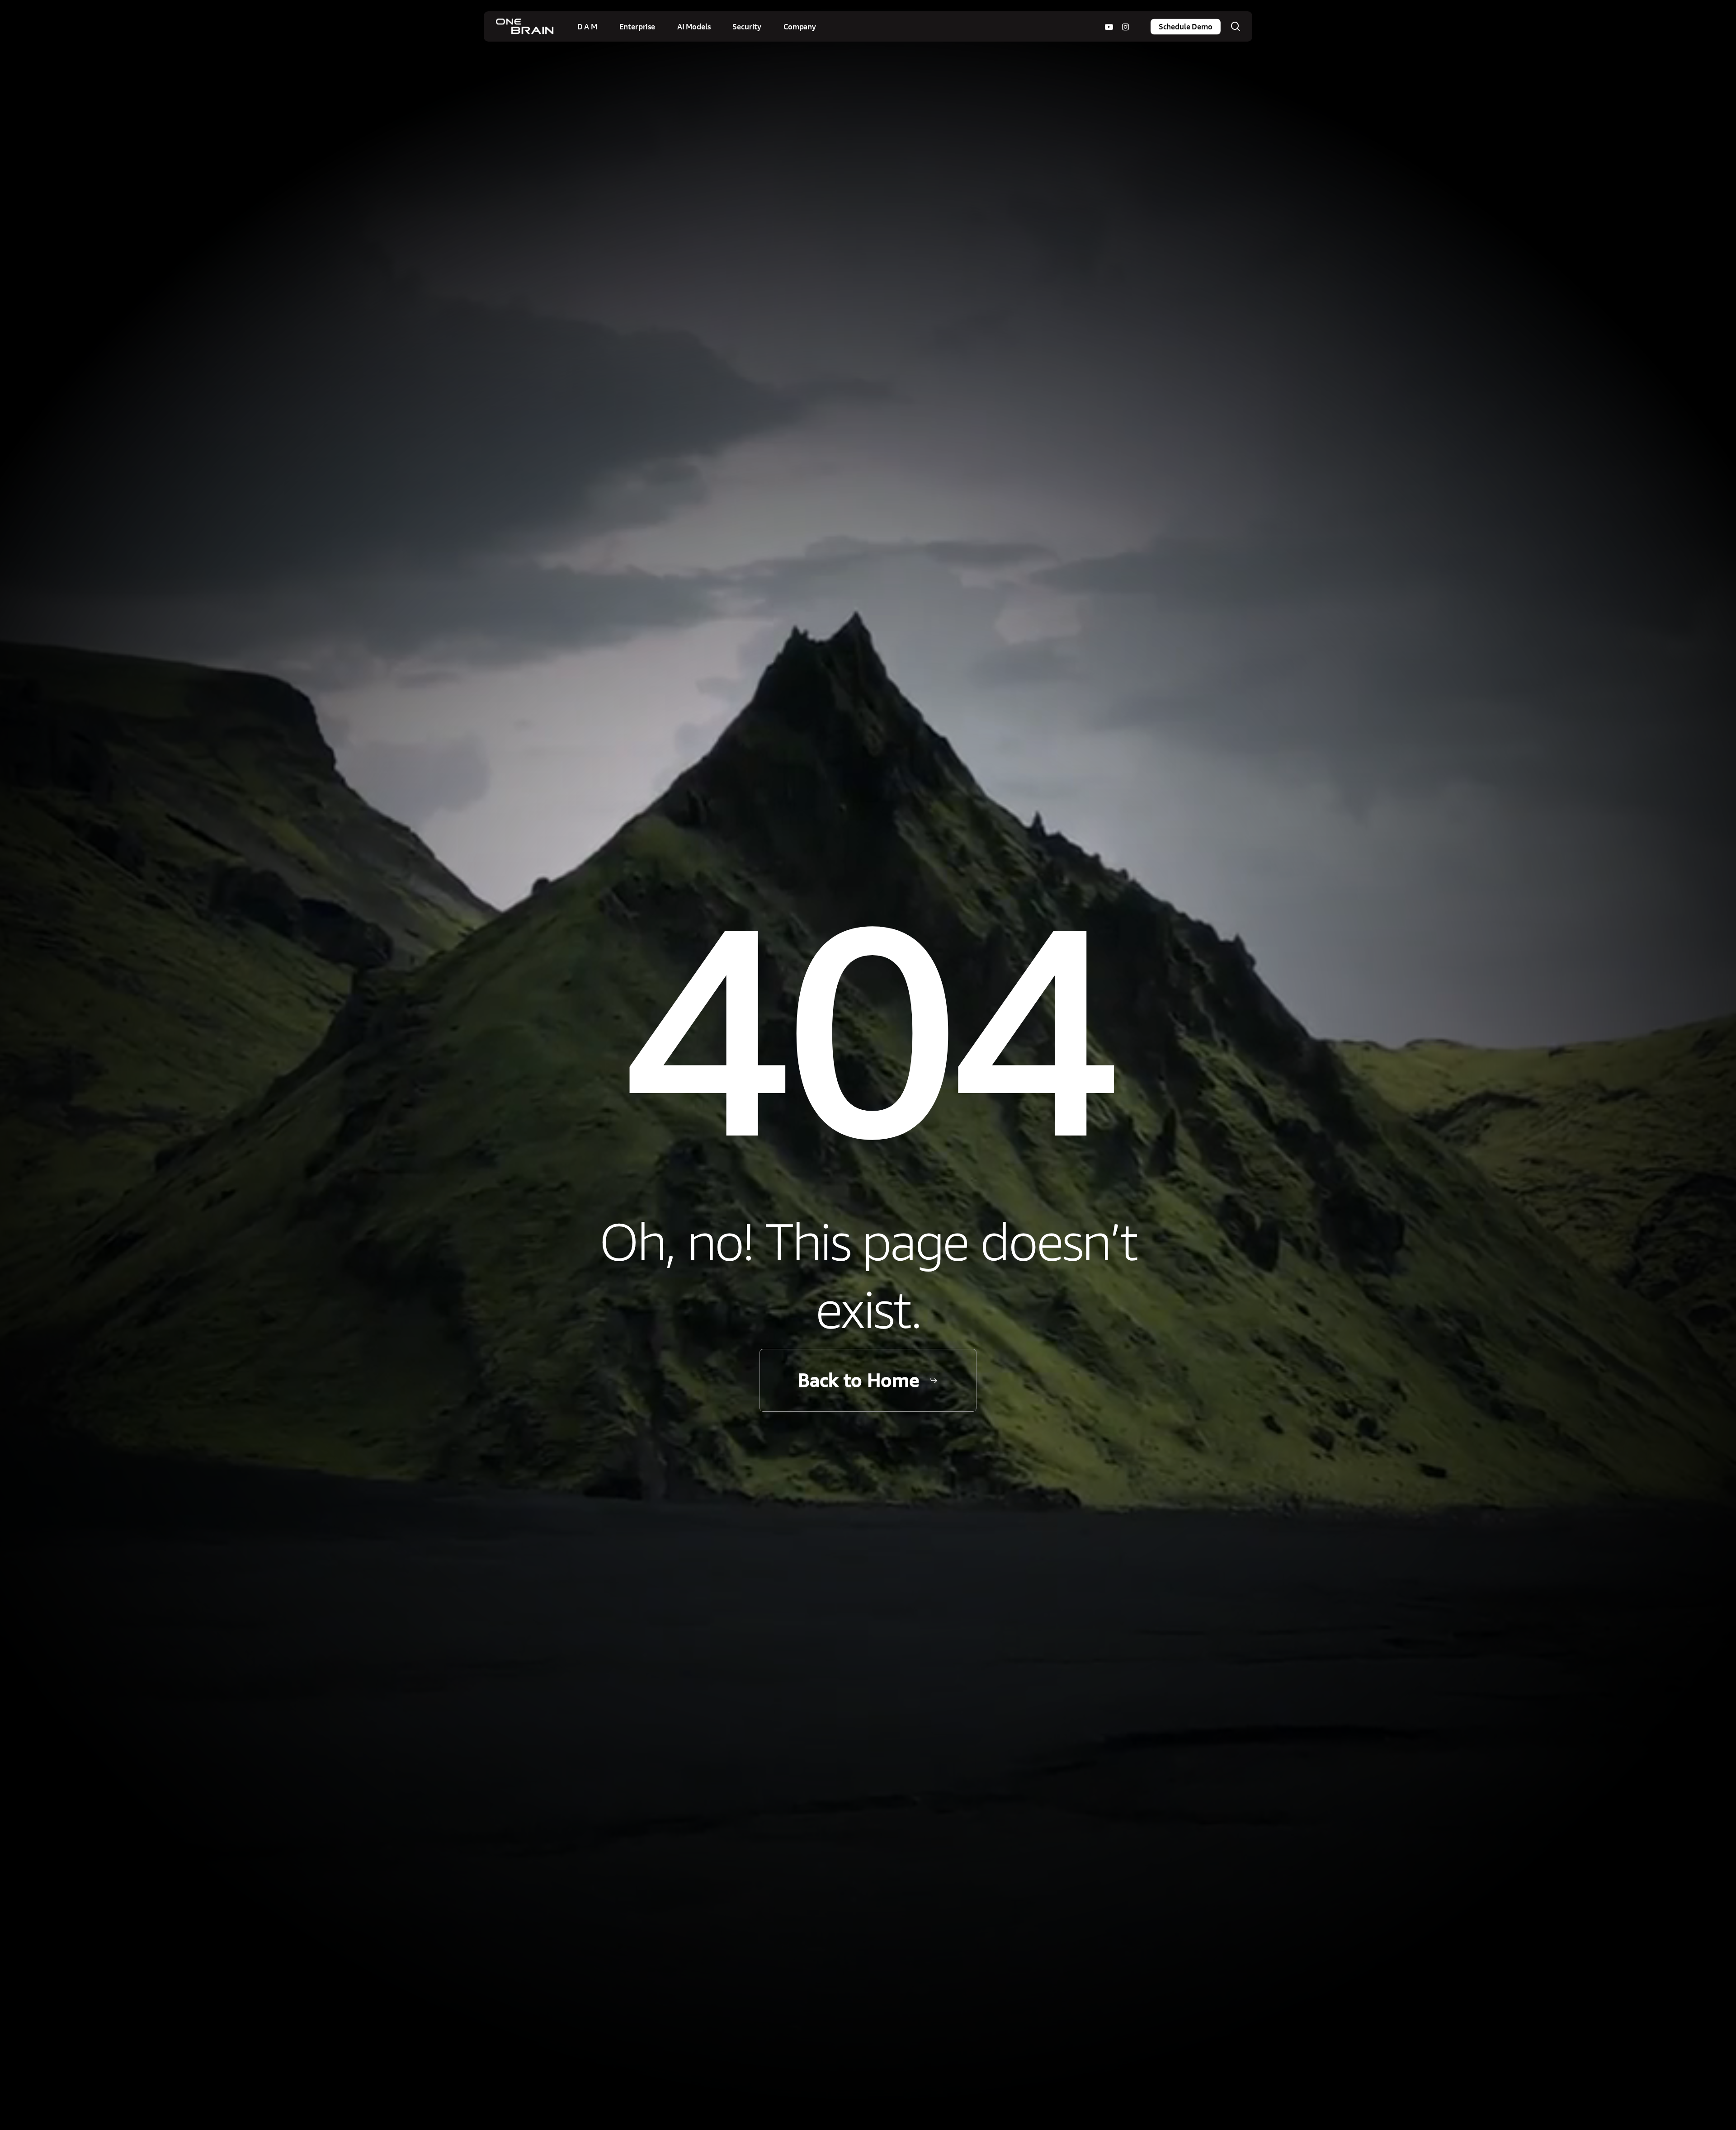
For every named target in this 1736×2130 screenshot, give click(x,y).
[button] (868, 1381)
